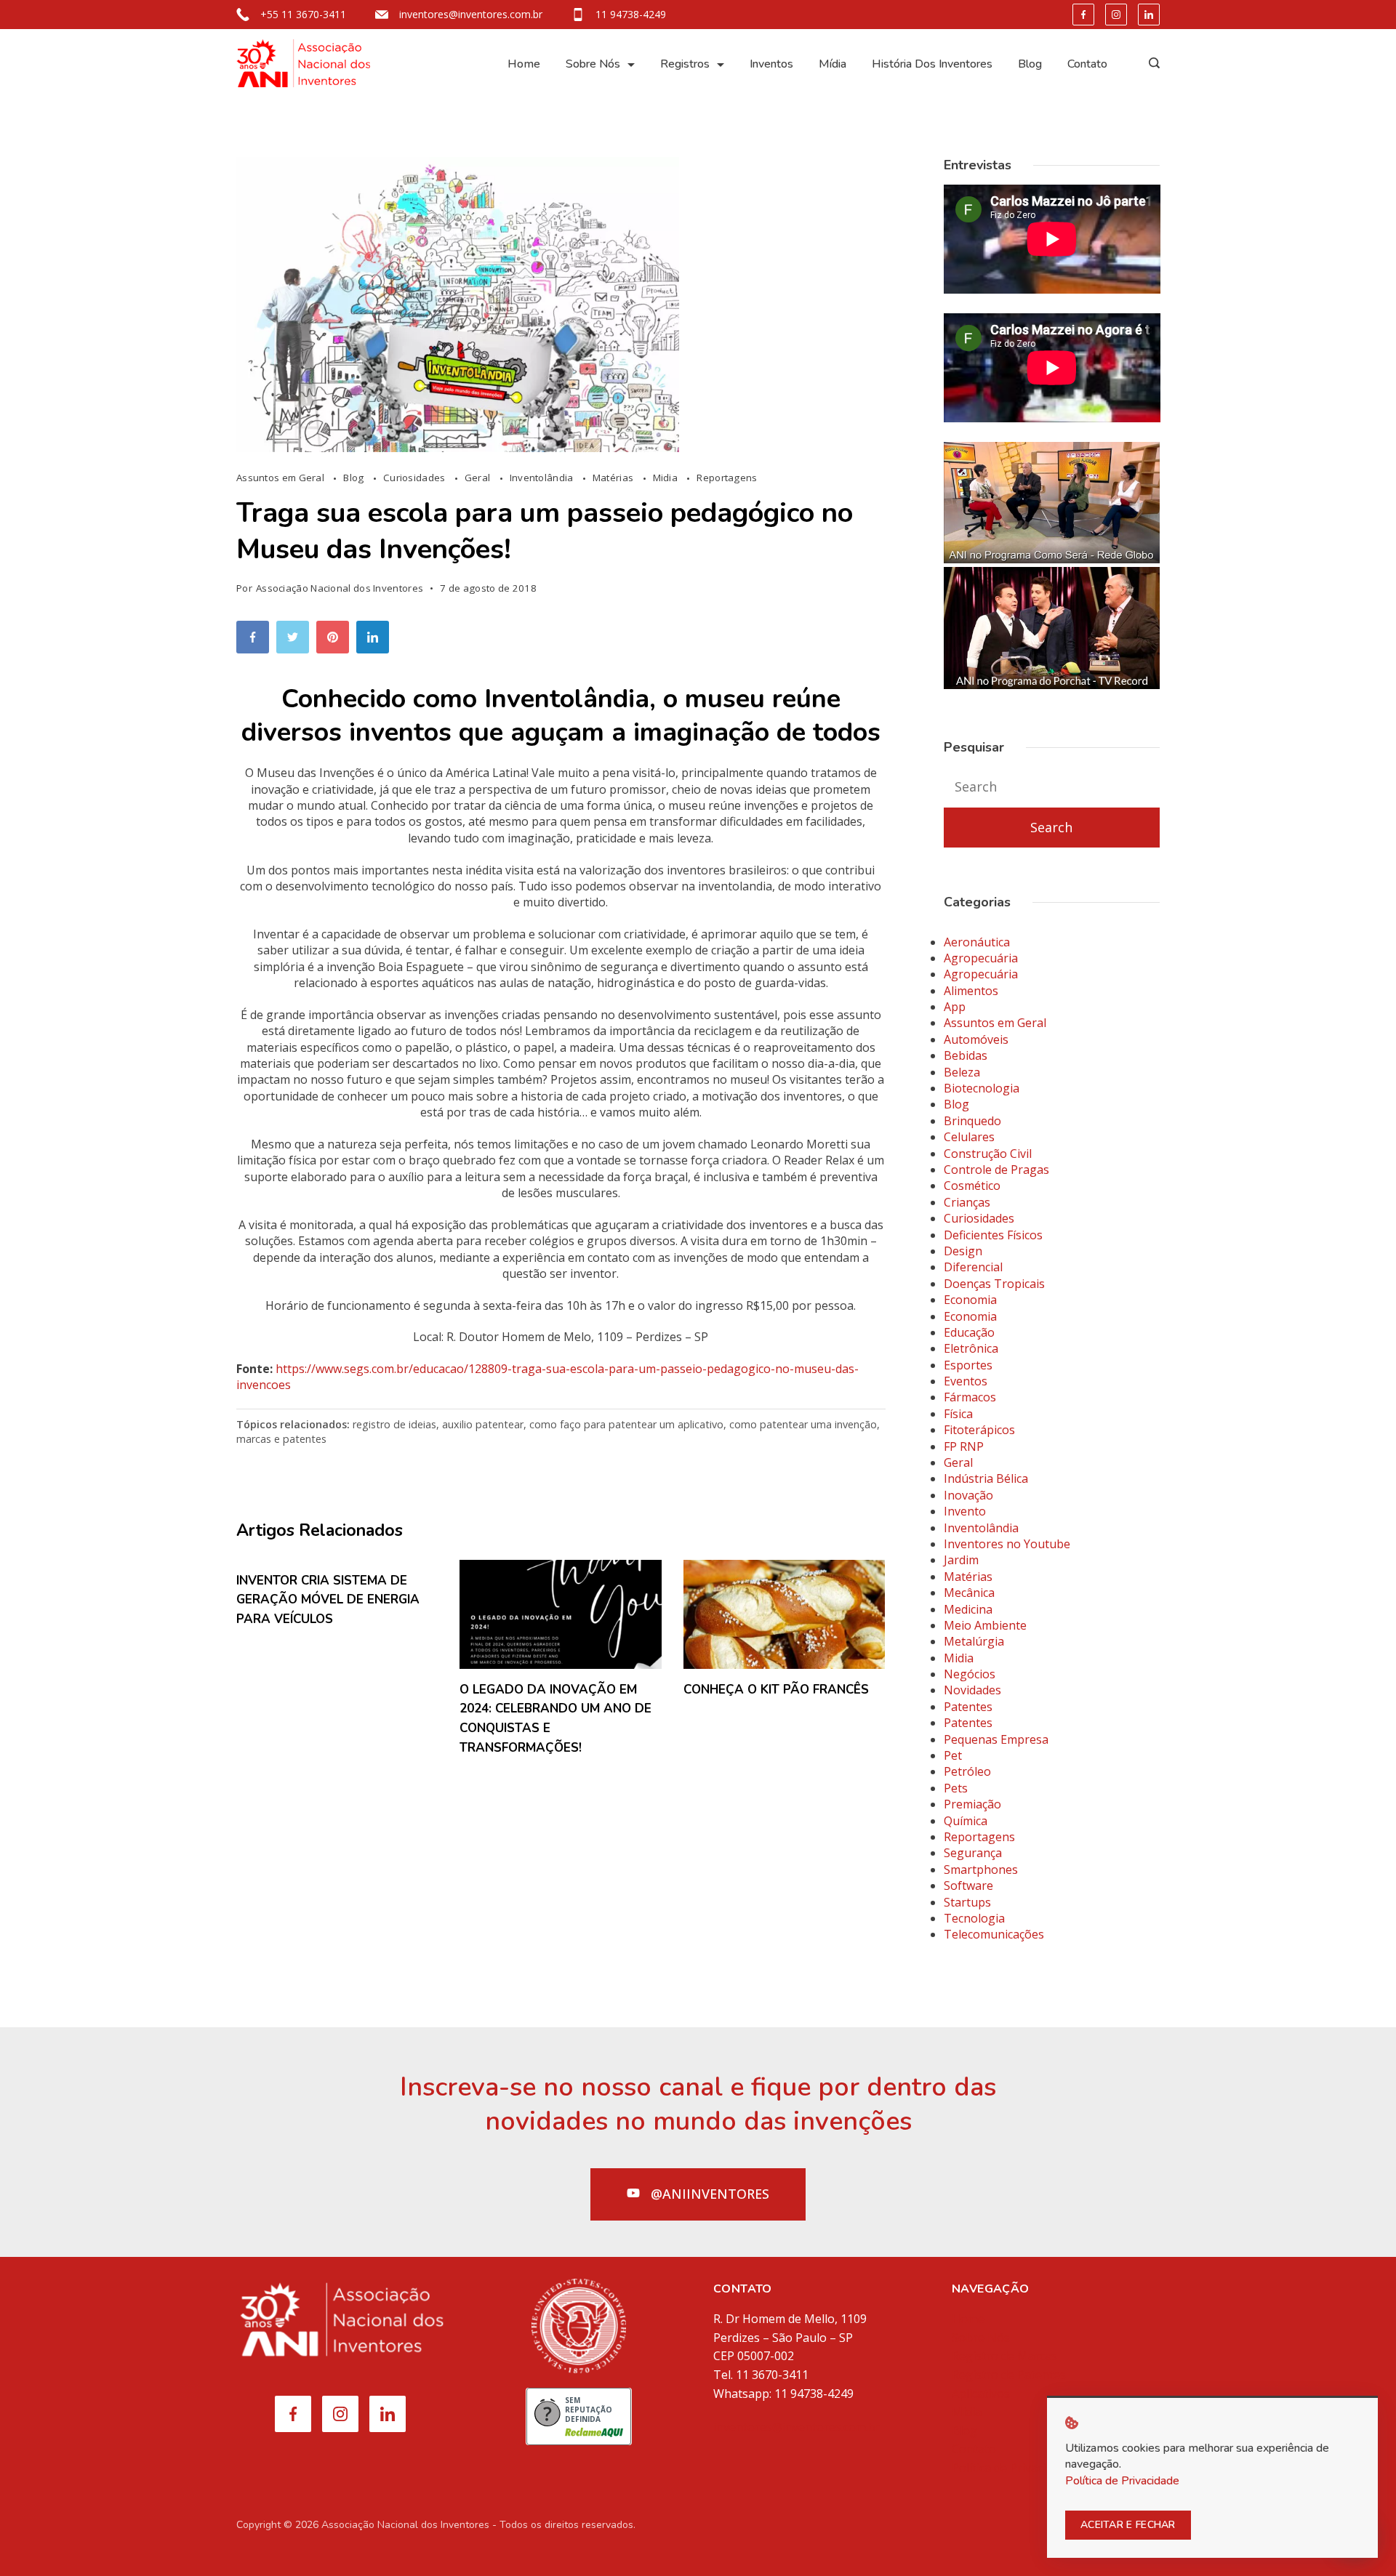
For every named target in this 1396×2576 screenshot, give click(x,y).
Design (963, 1251)
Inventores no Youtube (1007, 1544)
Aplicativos (981, 2394)
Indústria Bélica (986, 1478)
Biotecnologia (982, 1088)
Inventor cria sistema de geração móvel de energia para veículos (328, 1600)
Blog (1030, 64)
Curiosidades (416, 478)
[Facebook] (1083, 15)
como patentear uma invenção (803, 1424)
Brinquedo (972, 1121)
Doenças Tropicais (994, 1284)
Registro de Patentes (1009, 2375)
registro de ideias (394, 1424)
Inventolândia (543, 478)
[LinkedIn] (1149, 15)
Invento (965, 1511)
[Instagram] (1116, 15)
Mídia (833, 64)
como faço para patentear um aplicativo (626, 1424)
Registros (685, 64)
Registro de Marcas (1004, 2356)
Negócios (970, 1674)
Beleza (962, 1072)
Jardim (961, 1560)
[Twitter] (296, 641)
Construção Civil (988, 1154)
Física (958, 1414)
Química (966, 1821)
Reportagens (727, 478)
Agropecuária (981, 958)
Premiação (972, 1804)
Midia (667, 478)
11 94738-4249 (631, 14)
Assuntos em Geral (281, 478)
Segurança (973, 1853)
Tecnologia (974, 1918)
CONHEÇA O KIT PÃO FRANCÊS (776, 1690)
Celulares (969, 1137)
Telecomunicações (994, 1934)
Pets (956, 1788)
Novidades (972, 1690)
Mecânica (969, 1593)
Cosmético (972, 1186)
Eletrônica (971, 1348)
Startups (967, 1902)
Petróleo (967, 1771)
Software (968, 1885)
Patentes (968, 1707)
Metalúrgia (974, 1641)
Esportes (968, 1365)
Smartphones (981, 1869)
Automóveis (976, 1039)
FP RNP (964, 1446)
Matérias (614, 478)
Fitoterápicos (979, 1430)
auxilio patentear (483, 1424)
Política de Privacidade (1012, 2468)
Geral (479, 478)
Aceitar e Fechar (1128, 2525)
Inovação (968, 1495)
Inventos (771, 64)
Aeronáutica (977, 942)
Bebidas (966, 1055)
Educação (969, 1332)
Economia (970, 1300)
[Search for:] (1052, 787)
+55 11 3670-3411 (303, 14)
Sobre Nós (593, 64)
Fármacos (970, 1397)
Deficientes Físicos (993, 1235)
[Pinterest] (336, 641)
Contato (1087, 64)
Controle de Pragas (996, 1170)
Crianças (967, 1202)
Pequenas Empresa (996, 1739)
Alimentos (971, 991)
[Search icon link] (1151, 64)
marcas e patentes (281, 1439)
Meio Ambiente (985, 1625)
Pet (953, 1755)
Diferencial (973, 1267)
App (955, 1007)
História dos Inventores (932, 64)
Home (524, 64)
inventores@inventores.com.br (471, 14)
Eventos (966, 1381)
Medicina (968, 1609)
